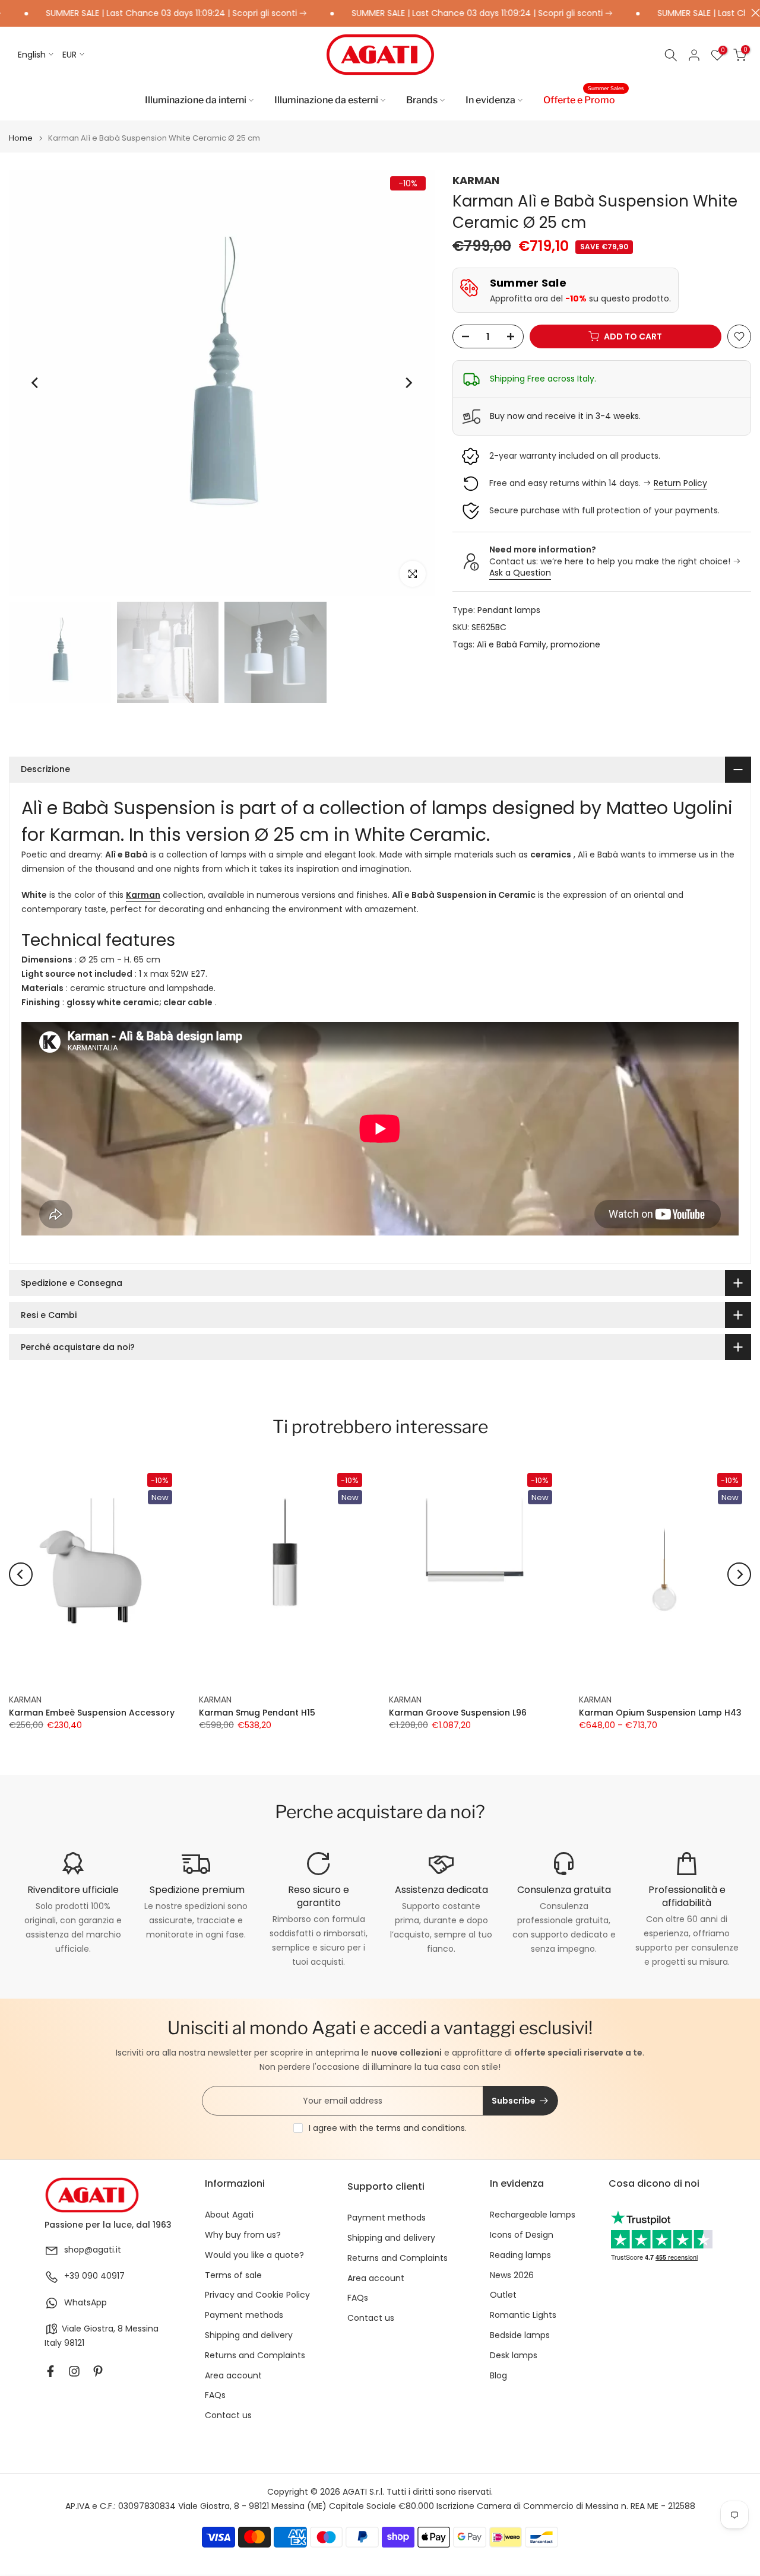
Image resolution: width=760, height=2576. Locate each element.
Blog (498, 2376)
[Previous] (36, 383)
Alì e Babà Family (512, 644)
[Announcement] (432, 14)
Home (21, 138)
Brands (422, 100)
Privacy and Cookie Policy (257, 2295)
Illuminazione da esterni (326, 100)
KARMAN (476, 180)
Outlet (503, 2295)
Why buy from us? (243, 2235)
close (753, 13)
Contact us (228, 2415)
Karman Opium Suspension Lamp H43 (660, 1713)
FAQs (215, 2395)
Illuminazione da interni (196, 100)
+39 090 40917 (94, 2276)
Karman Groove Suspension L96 (458, 1713)
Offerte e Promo (584, 99)
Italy (53, 2343)
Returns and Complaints (255, 2356)
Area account (233, 2376)
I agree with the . (388, 2128)
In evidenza (490, 100)
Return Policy (680, 484)
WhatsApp (85, 2303)
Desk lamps (514, 2356)
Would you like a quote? (254, 2255)
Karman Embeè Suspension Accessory (92, 1713)
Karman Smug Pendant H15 (257, 1713)
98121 (74, 2343)
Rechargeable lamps (533, 2215)
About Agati (229, 2215)
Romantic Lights (523, 2315)
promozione (575, 644)
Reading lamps (520, 2255)
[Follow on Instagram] (74, 2371)
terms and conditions (420, 2128)
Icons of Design (522, 2235)
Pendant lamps (509, 610)
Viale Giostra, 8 (92, 2329)
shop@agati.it (93, 2250)
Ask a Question (520, 573)
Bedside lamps (520, 2335)
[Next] (408, 383)
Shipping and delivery (249, 2335)
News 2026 (512, 2275)
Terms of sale (233, 2275)
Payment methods (244, 2315)
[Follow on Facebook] (50, 2371)
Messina (142, 2329)
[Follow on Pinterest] (98, 2371)
